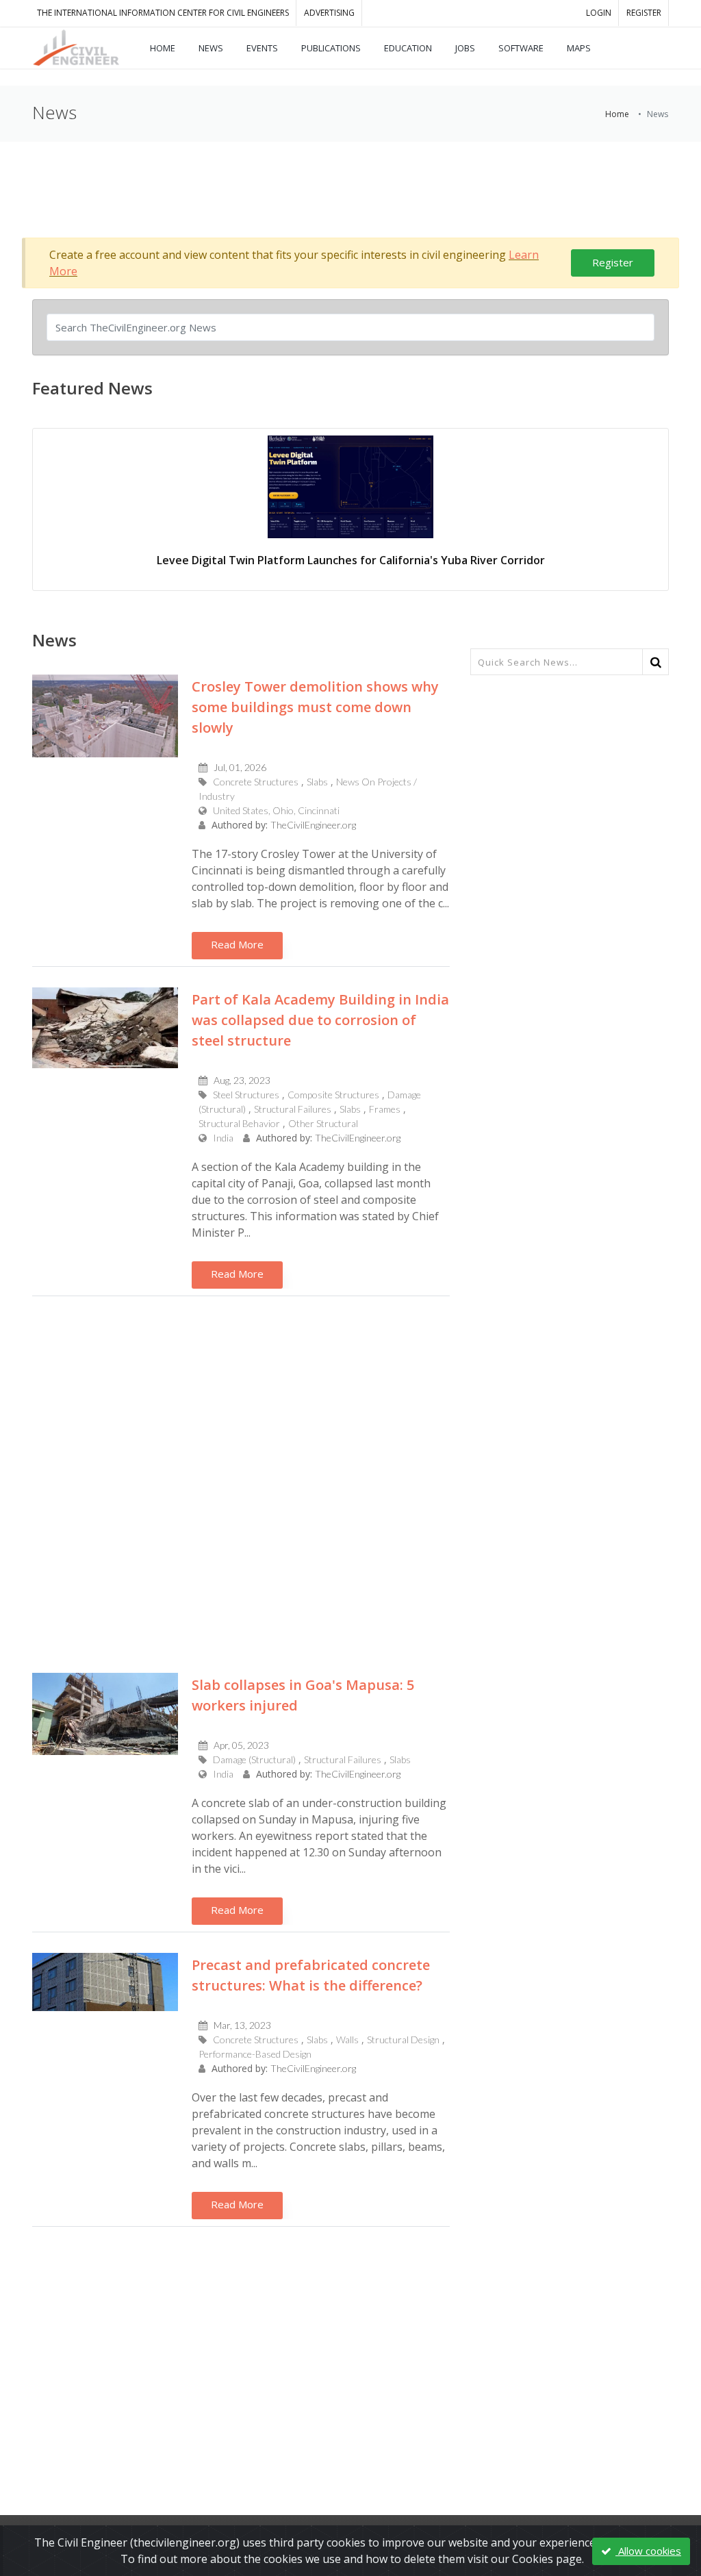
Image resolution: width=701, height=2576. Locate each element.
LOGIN (599, 13)
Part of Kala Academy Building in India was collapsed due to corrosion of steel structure (320, 1020)
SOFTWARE (521, 48)
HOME (163, 48)
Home (617, 114)
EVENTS (262, 48)
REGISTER (644, 13)
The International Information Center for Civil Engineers (163, 13)
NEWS (211, 48)
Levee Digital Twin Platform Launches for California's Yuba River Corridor (351, 560)
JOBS (465, 48)
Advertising (329, 13)
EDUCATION (408, 48)
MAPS (579, 48)
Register (613, 262)
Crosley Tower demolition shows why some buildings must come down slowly (315, 707)
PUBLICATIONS (331, 48)
